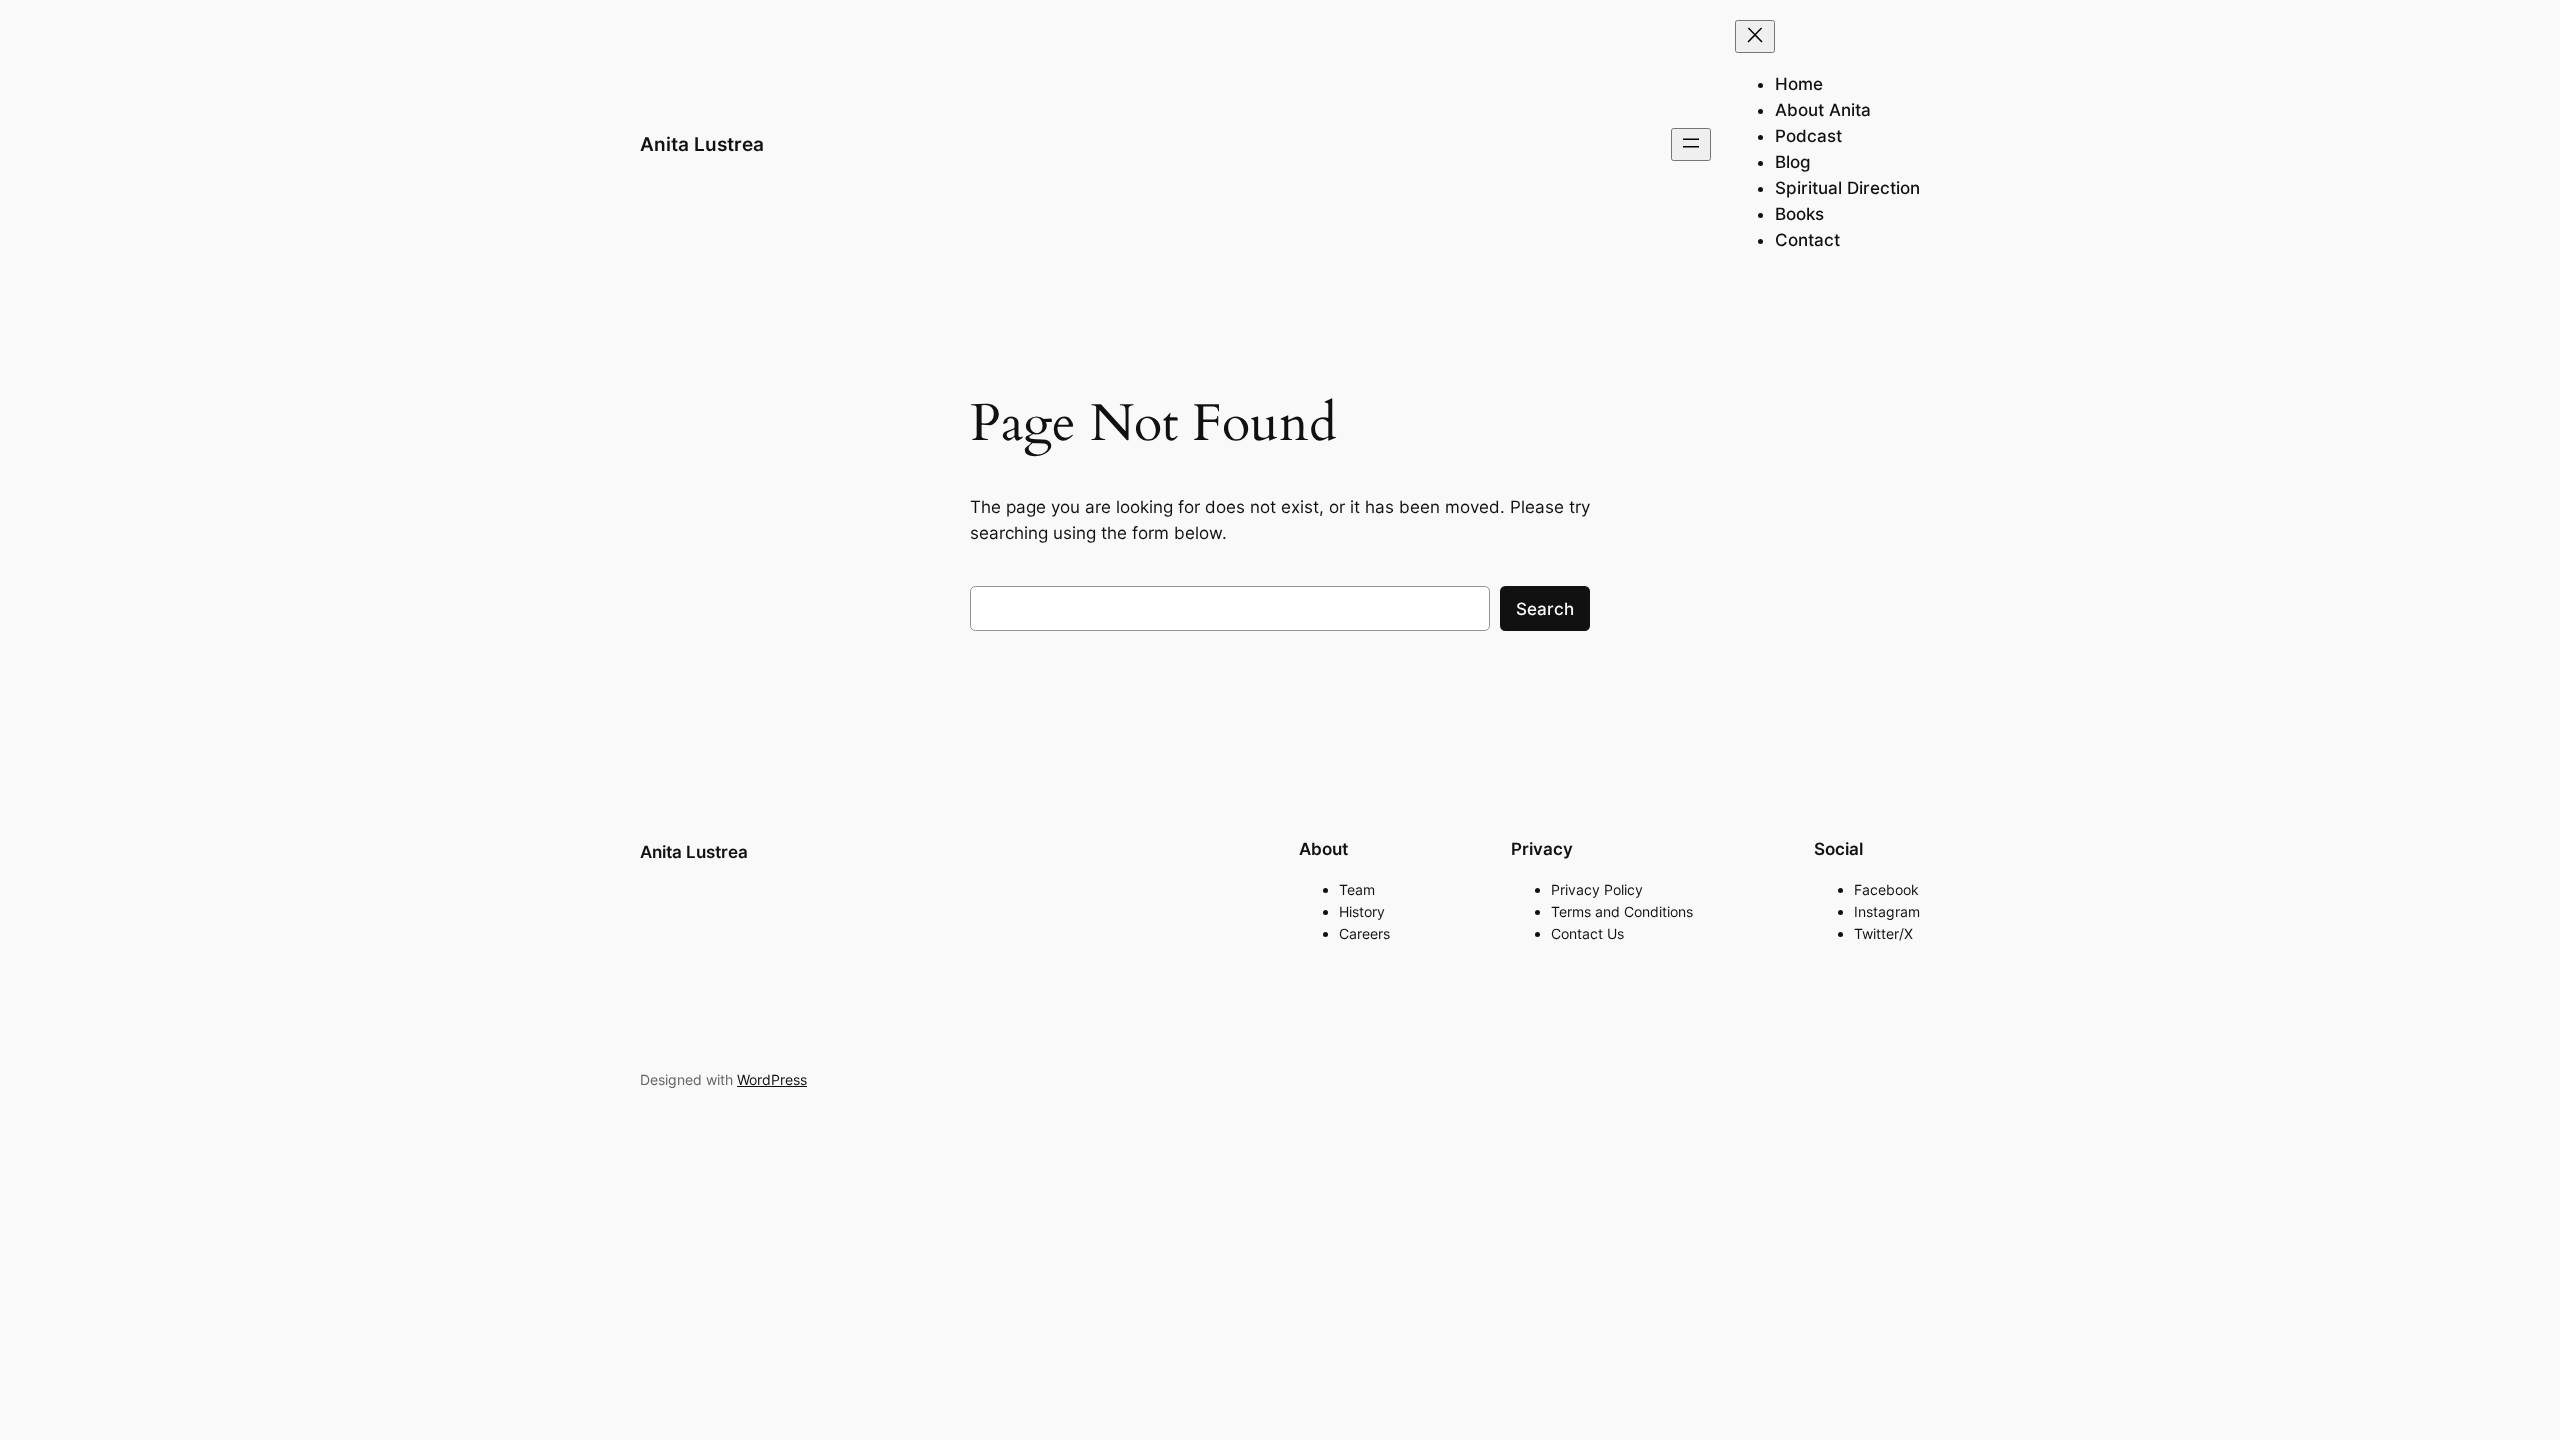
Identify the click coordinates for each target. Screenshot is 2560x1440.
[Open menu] (1691, 144)
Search (1545, 609)
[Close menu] (1755, 36)
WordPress (772, 1079)
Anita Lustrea (702, 144)
